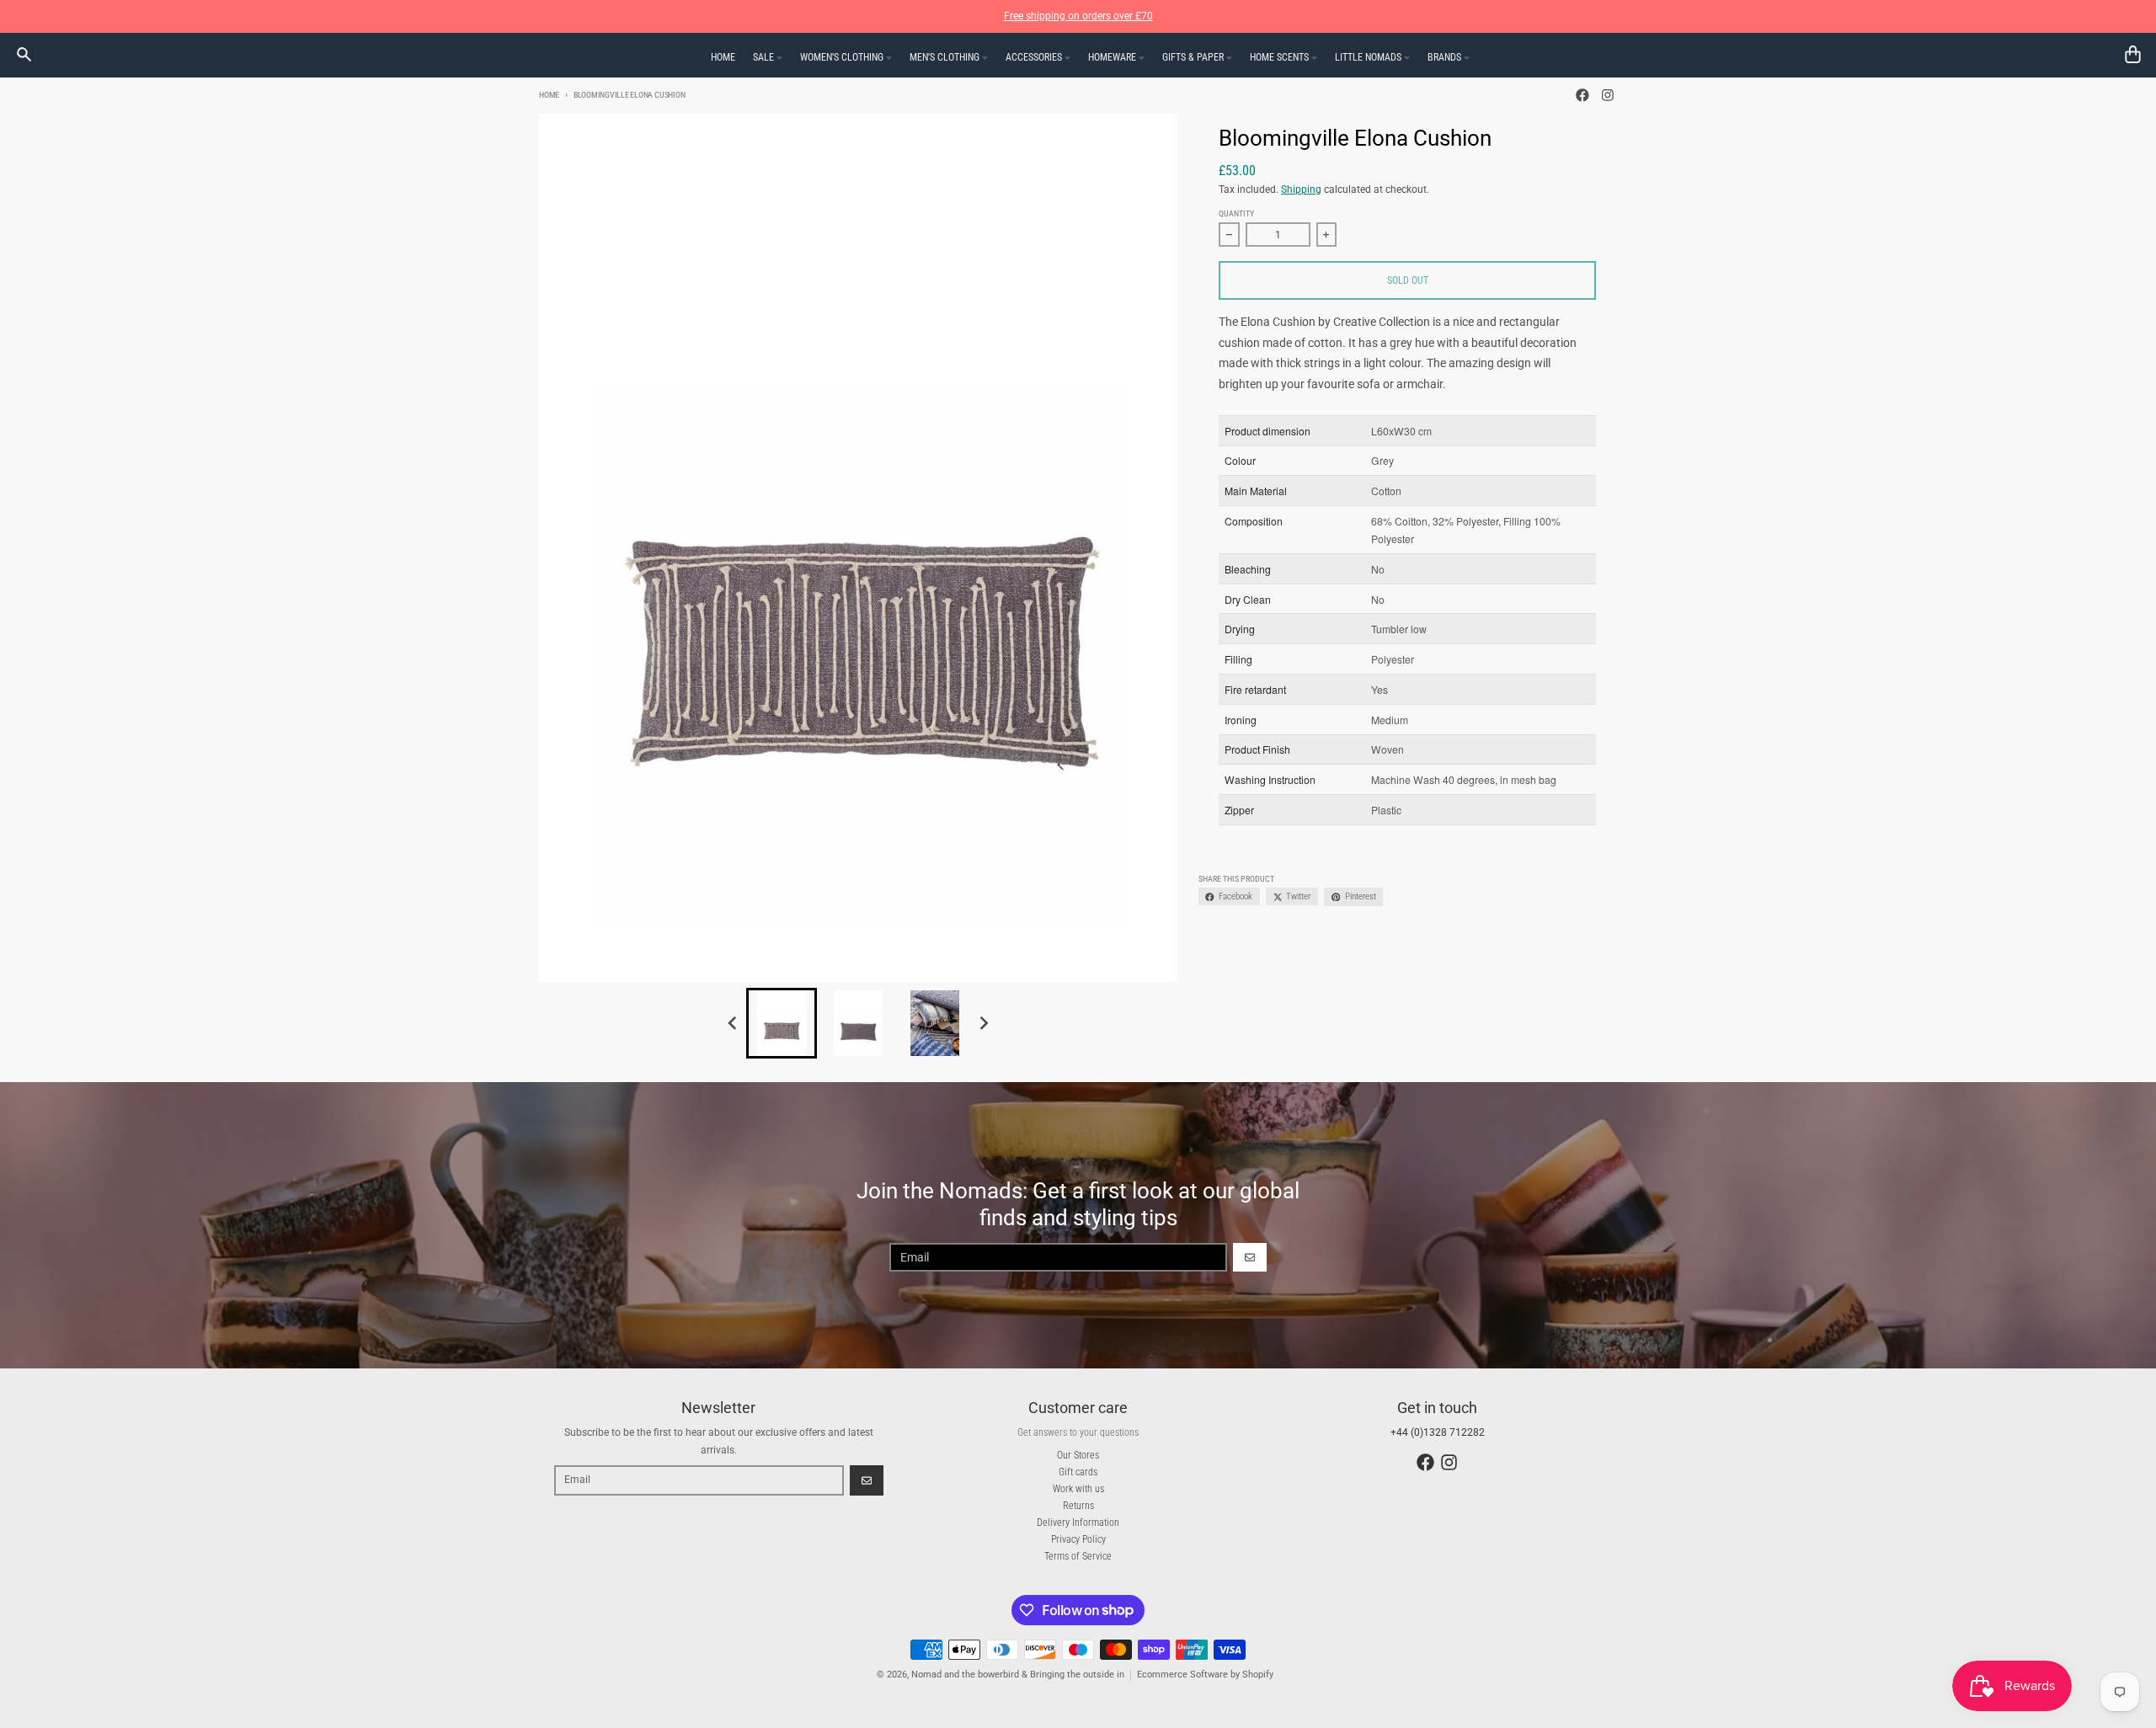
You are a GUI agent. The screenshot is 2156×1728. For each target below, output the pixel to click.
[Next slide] (984, 1023)
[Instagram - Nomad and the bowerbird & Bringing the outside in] (1607, 96)
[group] (782, 1023)
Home (549, 95)
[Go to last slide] (733, 1023)
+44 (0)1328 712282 (1438, 1432)
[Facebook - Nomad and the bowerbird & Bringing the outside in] (1583, 96)
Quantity (1236, 213)
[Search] (24, 54)
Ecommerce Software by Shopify (1205, 1675)
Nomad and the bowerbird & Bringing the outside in (1018, 1675)
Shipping (1301, 189)
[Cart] (2133, 54)
